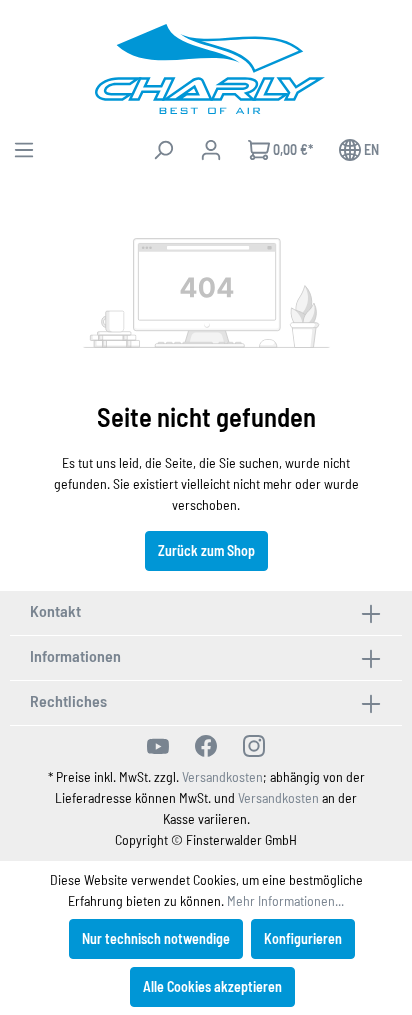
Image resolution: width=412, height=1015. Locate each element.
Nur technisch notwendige (156, 938)
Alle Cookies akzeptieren (212, 986)
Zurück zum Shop (206, 550)
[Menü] (24, 150)
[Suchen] (163, 150)
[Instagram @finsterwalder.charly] (254, 746)
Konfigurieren (303, 938)
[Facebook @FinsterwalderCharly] (206, 746)
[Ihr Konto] (211, 150)
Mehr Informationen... (285, 900)
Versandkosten (222, 776)
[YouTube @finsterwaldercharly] (158, 746)
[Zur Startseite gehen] (210, 69)
